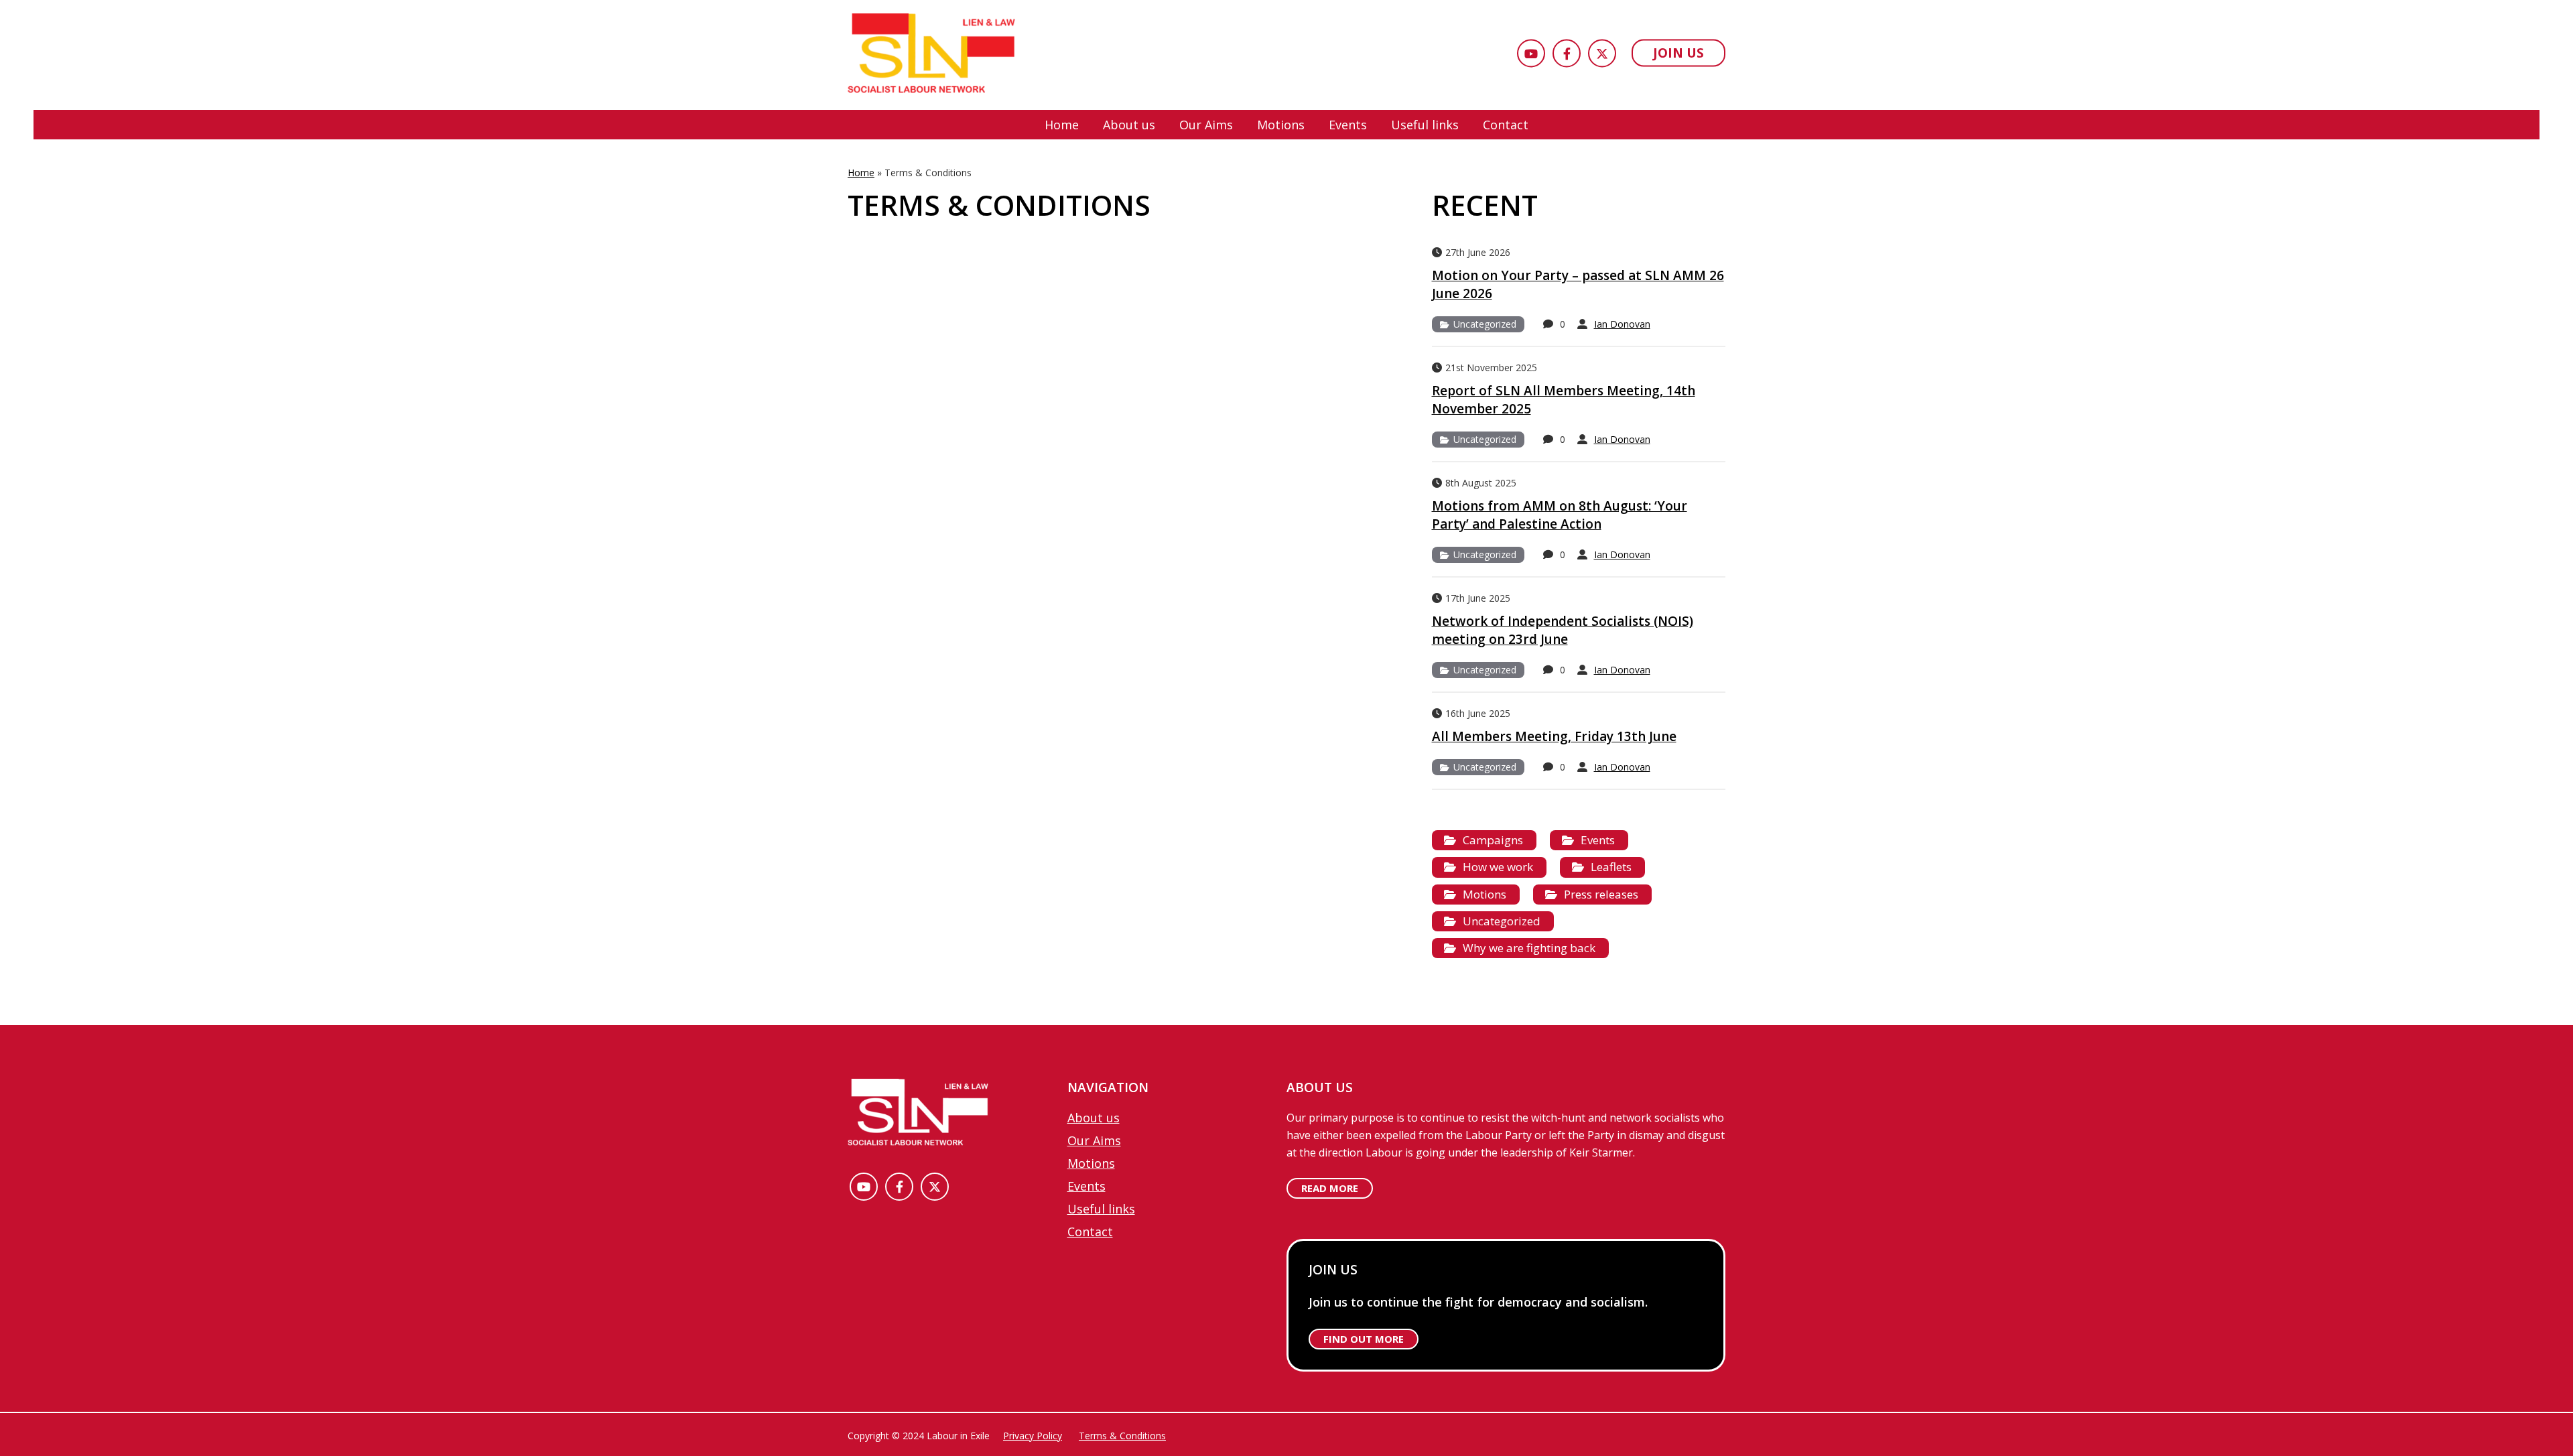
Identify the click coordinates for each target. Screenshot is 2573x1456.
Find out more (1364, 1339)
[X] (1602, 54)
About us (1129, 125)
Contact (1506, 125)
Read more (1330, 1188)
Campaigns (1493, 840)
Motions (1281, 125)
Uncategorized (1485, 324)
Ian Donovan (1622, 324)
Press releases (1601, 894)
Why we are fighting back (1529, 948)
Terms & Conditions (1122, 1436)
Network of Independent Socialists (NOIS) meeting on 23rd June (1563, 630)
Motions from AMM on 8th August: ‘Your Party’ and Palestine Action (1560, 515)
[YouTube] (1531, 54)
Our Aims (1206, 125)
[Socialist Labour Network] (931, 55)
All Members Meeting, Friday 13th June (1554, 736)
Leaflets (1611, 867)
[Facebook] (1567, 54)
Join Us (1678, 53)
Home (1062, 125)
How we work (1498, 867)
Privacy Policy (1033, 1436)
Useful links (1425, 125)
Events (1348, 125)
